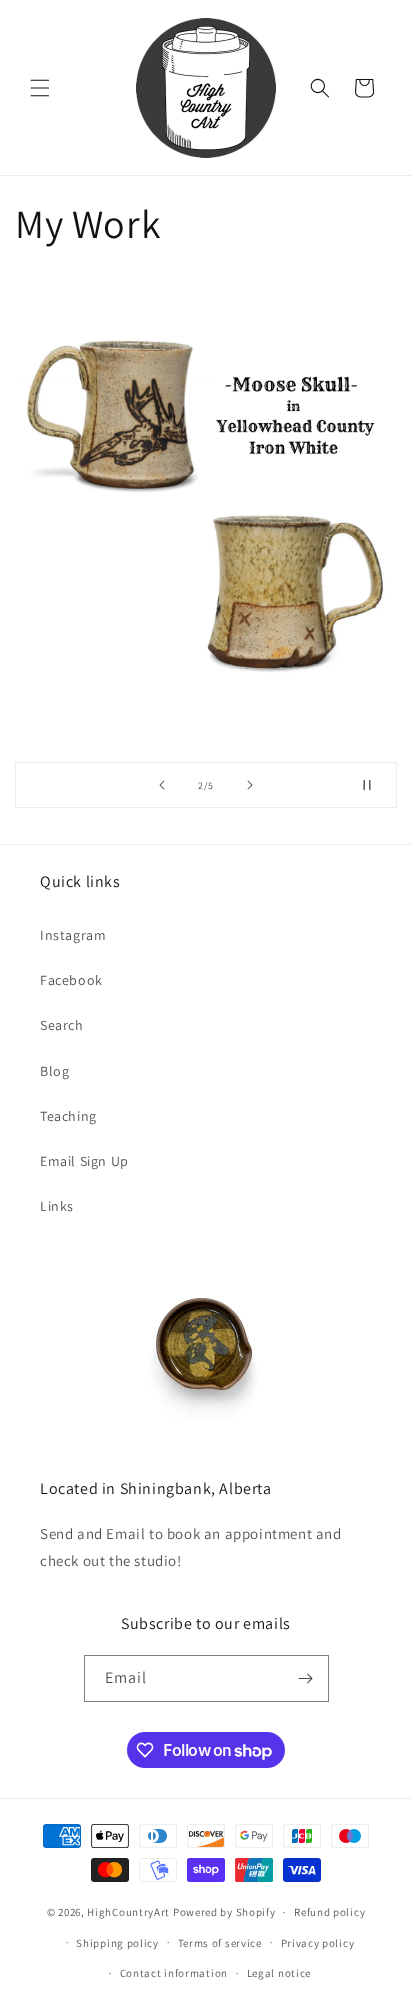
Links (57, 1206)
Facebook (71, 980)
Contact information (174, 1973)
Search (62, 1025)
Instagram (73, 935)
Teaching (68, 1116)
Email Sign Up (84, 1161)
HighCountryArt (128, 1912)
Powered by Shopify (224, 1912)
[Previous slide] (162, 785)
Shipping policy (117, 1943)
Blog (54, 1071)
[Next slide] (250, 785)
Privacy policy (318, 1943)
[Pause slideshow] (375, 785)
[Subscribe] (306, 1678)
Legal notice (279, 1973)
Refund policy (329, 1912)
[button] (40, 88)
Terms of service (220, 1943)
